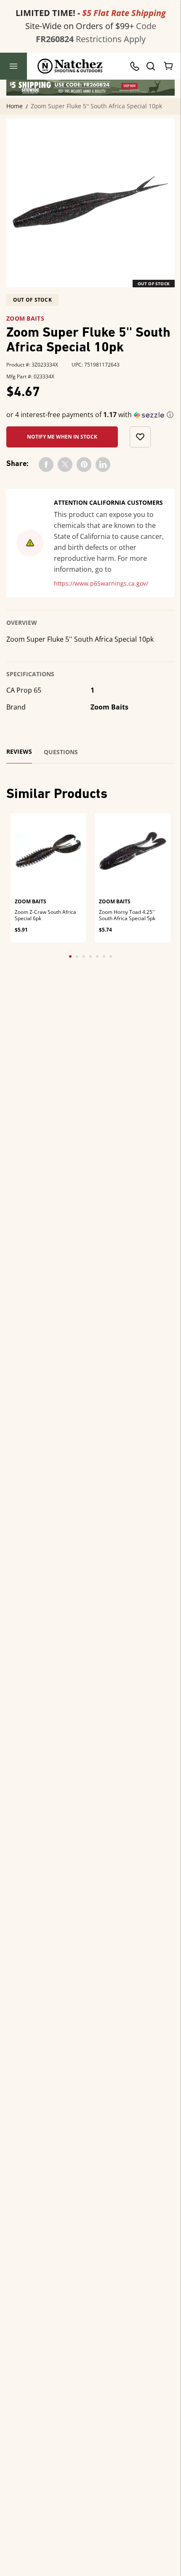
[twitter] (65, 465)
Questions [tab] (61, 752)
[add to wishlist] (140, 437)
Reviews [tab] (19, 752)
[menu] (13, 66)
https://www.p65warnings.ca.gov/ (101, 584)
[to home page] (70, 66)
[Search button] (150, 66)
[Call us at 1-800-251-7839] (137, 66)
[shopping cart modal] (169, 66)
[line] (103, 465)
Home (15, 106)
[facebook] (46, 465)
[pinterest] (84, 465)
